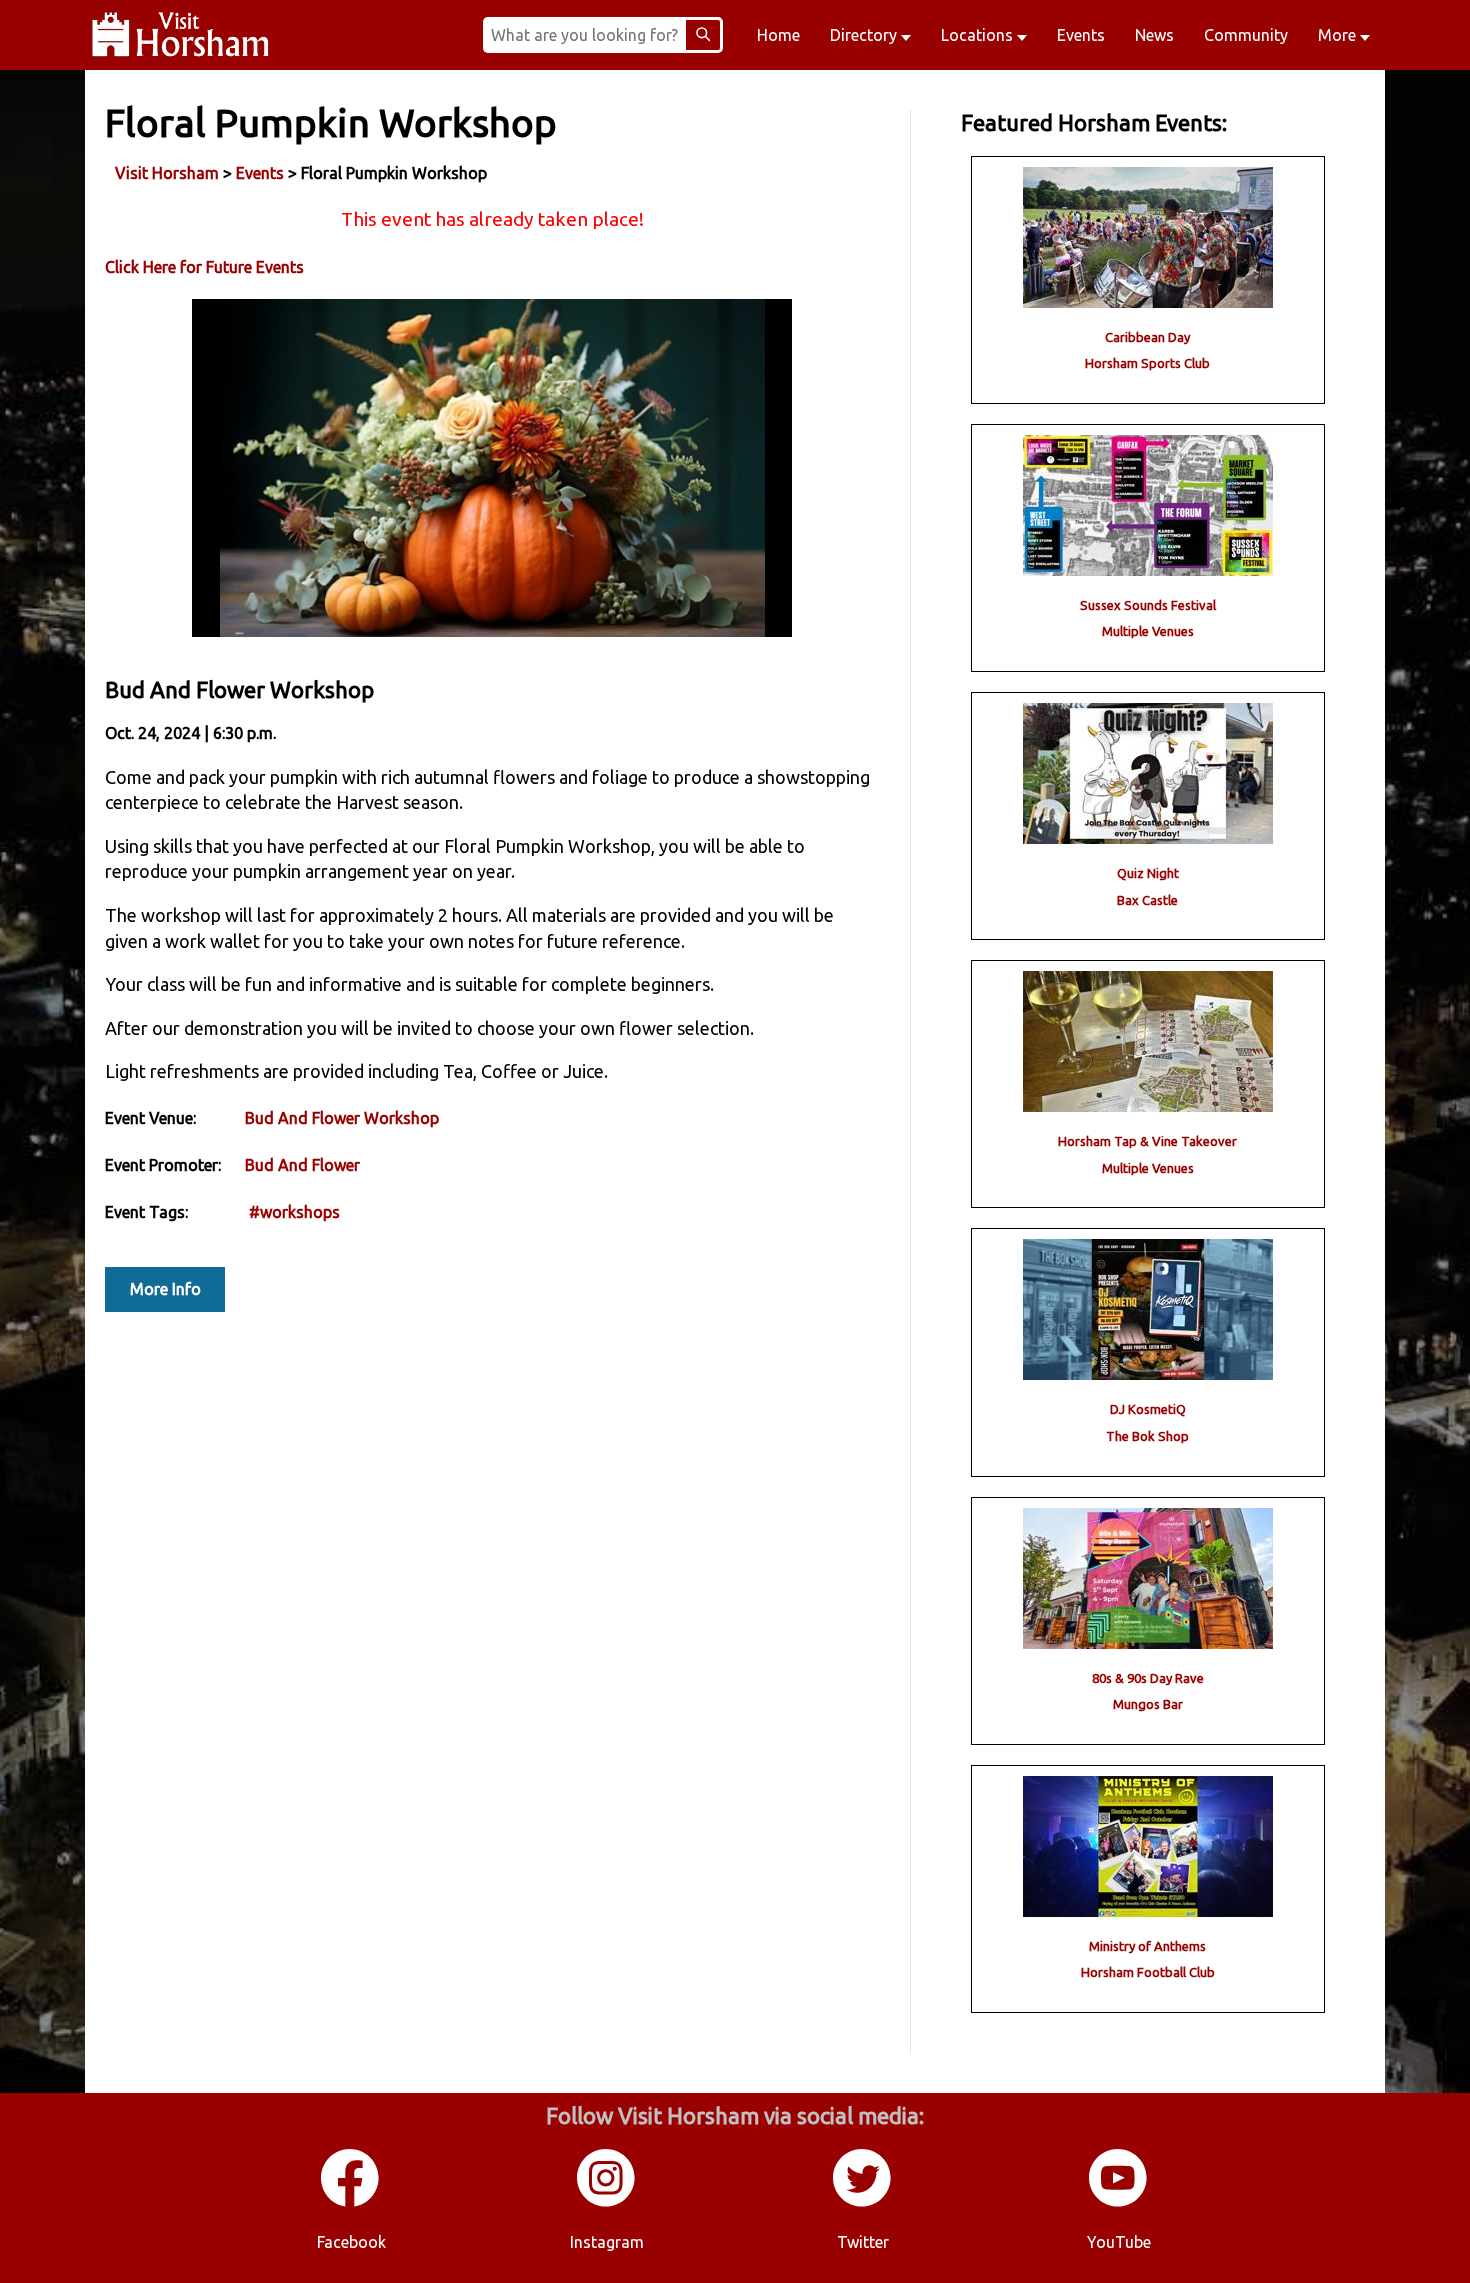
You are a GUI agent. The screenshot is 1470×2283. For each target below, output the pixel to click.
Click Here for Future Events (204, 267)
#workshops (294, 1212)
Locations (979, 35)
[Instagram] (607, 2203)
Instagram (607, 2242)
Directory (865, 35)
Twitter (863, 2242)
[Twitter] (863, 2203)
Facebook (351, 2242)
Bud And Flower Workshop (342, 1118)
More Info (165, 1289)
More (1339, 35)
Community (1246, 35)
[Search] (703, 35)
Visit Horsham (167, 173)
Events (1081, 35)
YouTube (1119, 2242)
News (1154, 35)
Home (778, 35)
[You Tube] (1119, 2203)
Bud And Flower (302, 1165)
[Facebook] (351, 2203)
